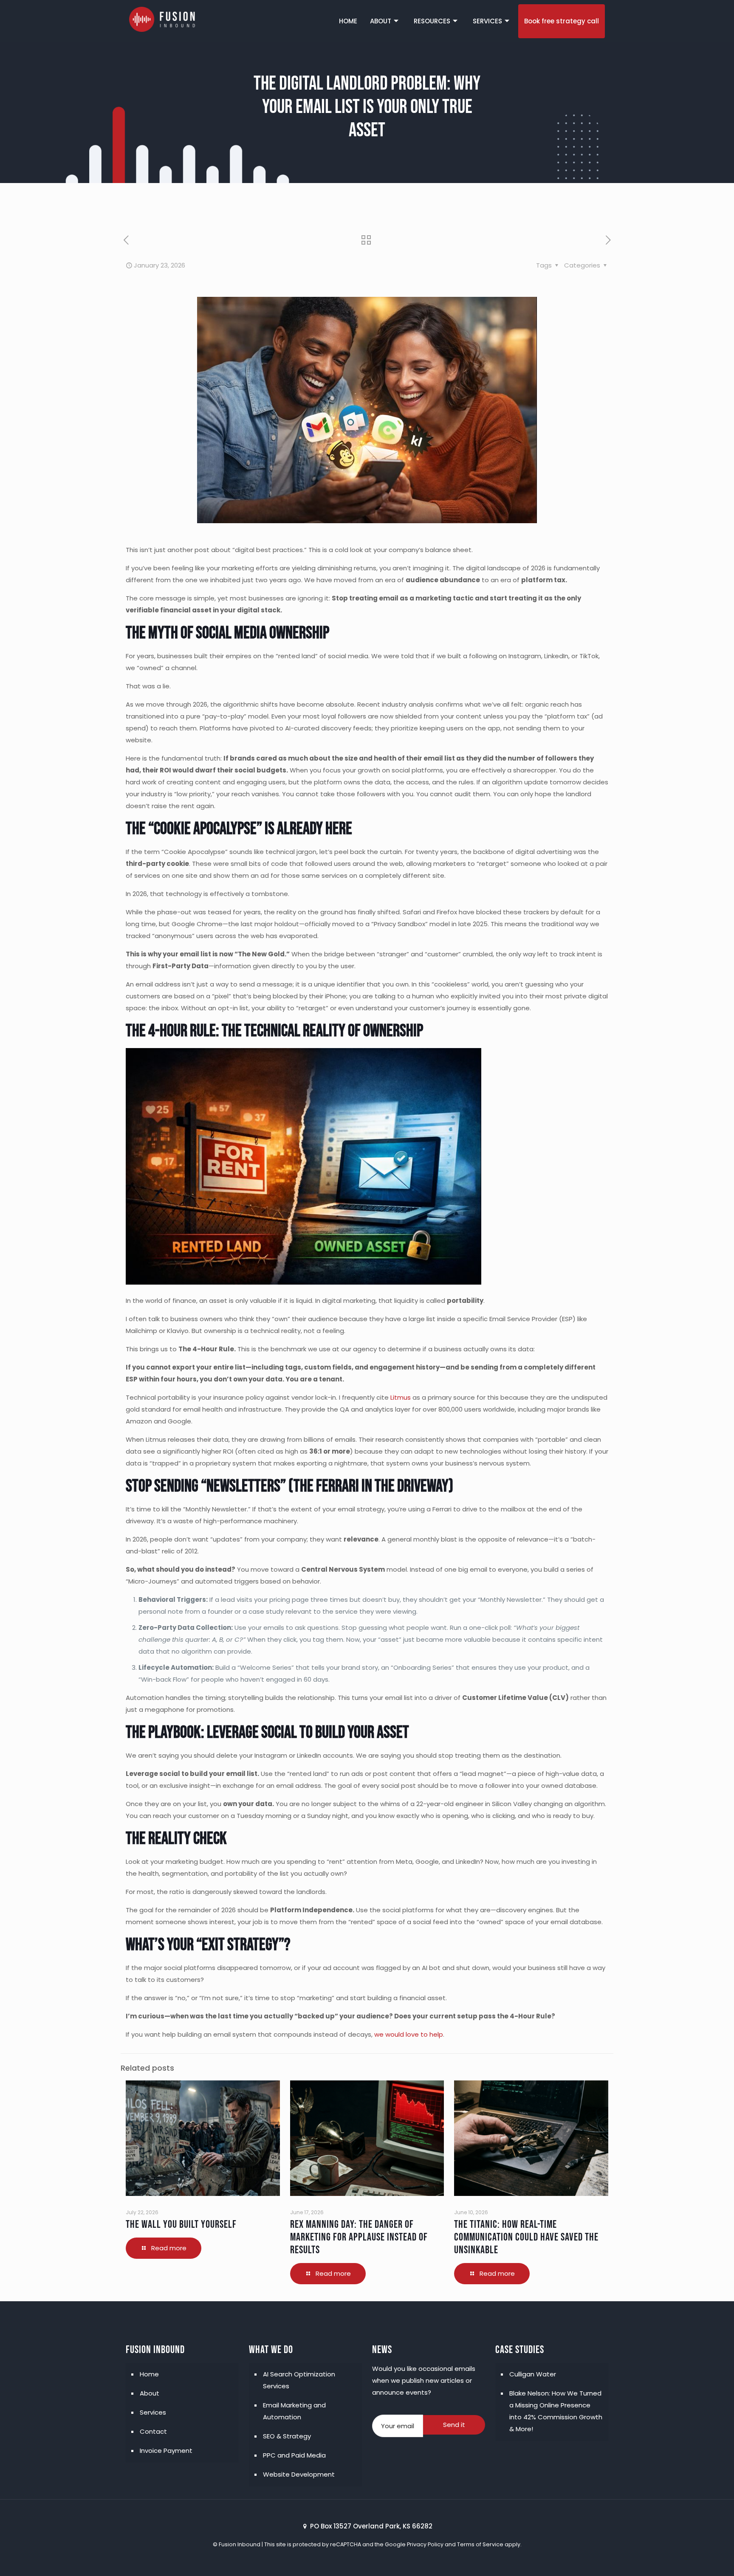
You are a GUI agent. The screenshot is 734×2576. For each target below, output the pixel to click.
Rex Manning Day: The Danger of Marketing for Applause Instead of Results (359, 2237)
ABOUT (381, 21)
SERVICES (487, 21)
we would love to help (409, 2034)
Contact (153, 2431)
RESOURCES (432, 21)
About (150, 2393)
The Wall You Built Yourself (181, 2225)
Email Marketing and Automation (294, 2411)
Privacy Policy (425, 2544)
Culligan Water (533, 2374)
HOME (348, 21)
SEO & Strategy (287, 2436)
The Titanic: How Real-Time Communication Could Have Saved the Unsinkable (526, 2237)
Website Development (299, 2474)
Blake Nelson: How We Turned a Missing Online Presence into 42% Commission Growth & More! (556, 2411)
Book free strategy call (562, 21)
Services (153, 2412)
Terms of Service (480, 2544)
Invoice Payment (166, 2451)
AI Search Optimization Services (299, 2380)
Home (149, 2374)
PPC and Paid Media (294, 2455)
